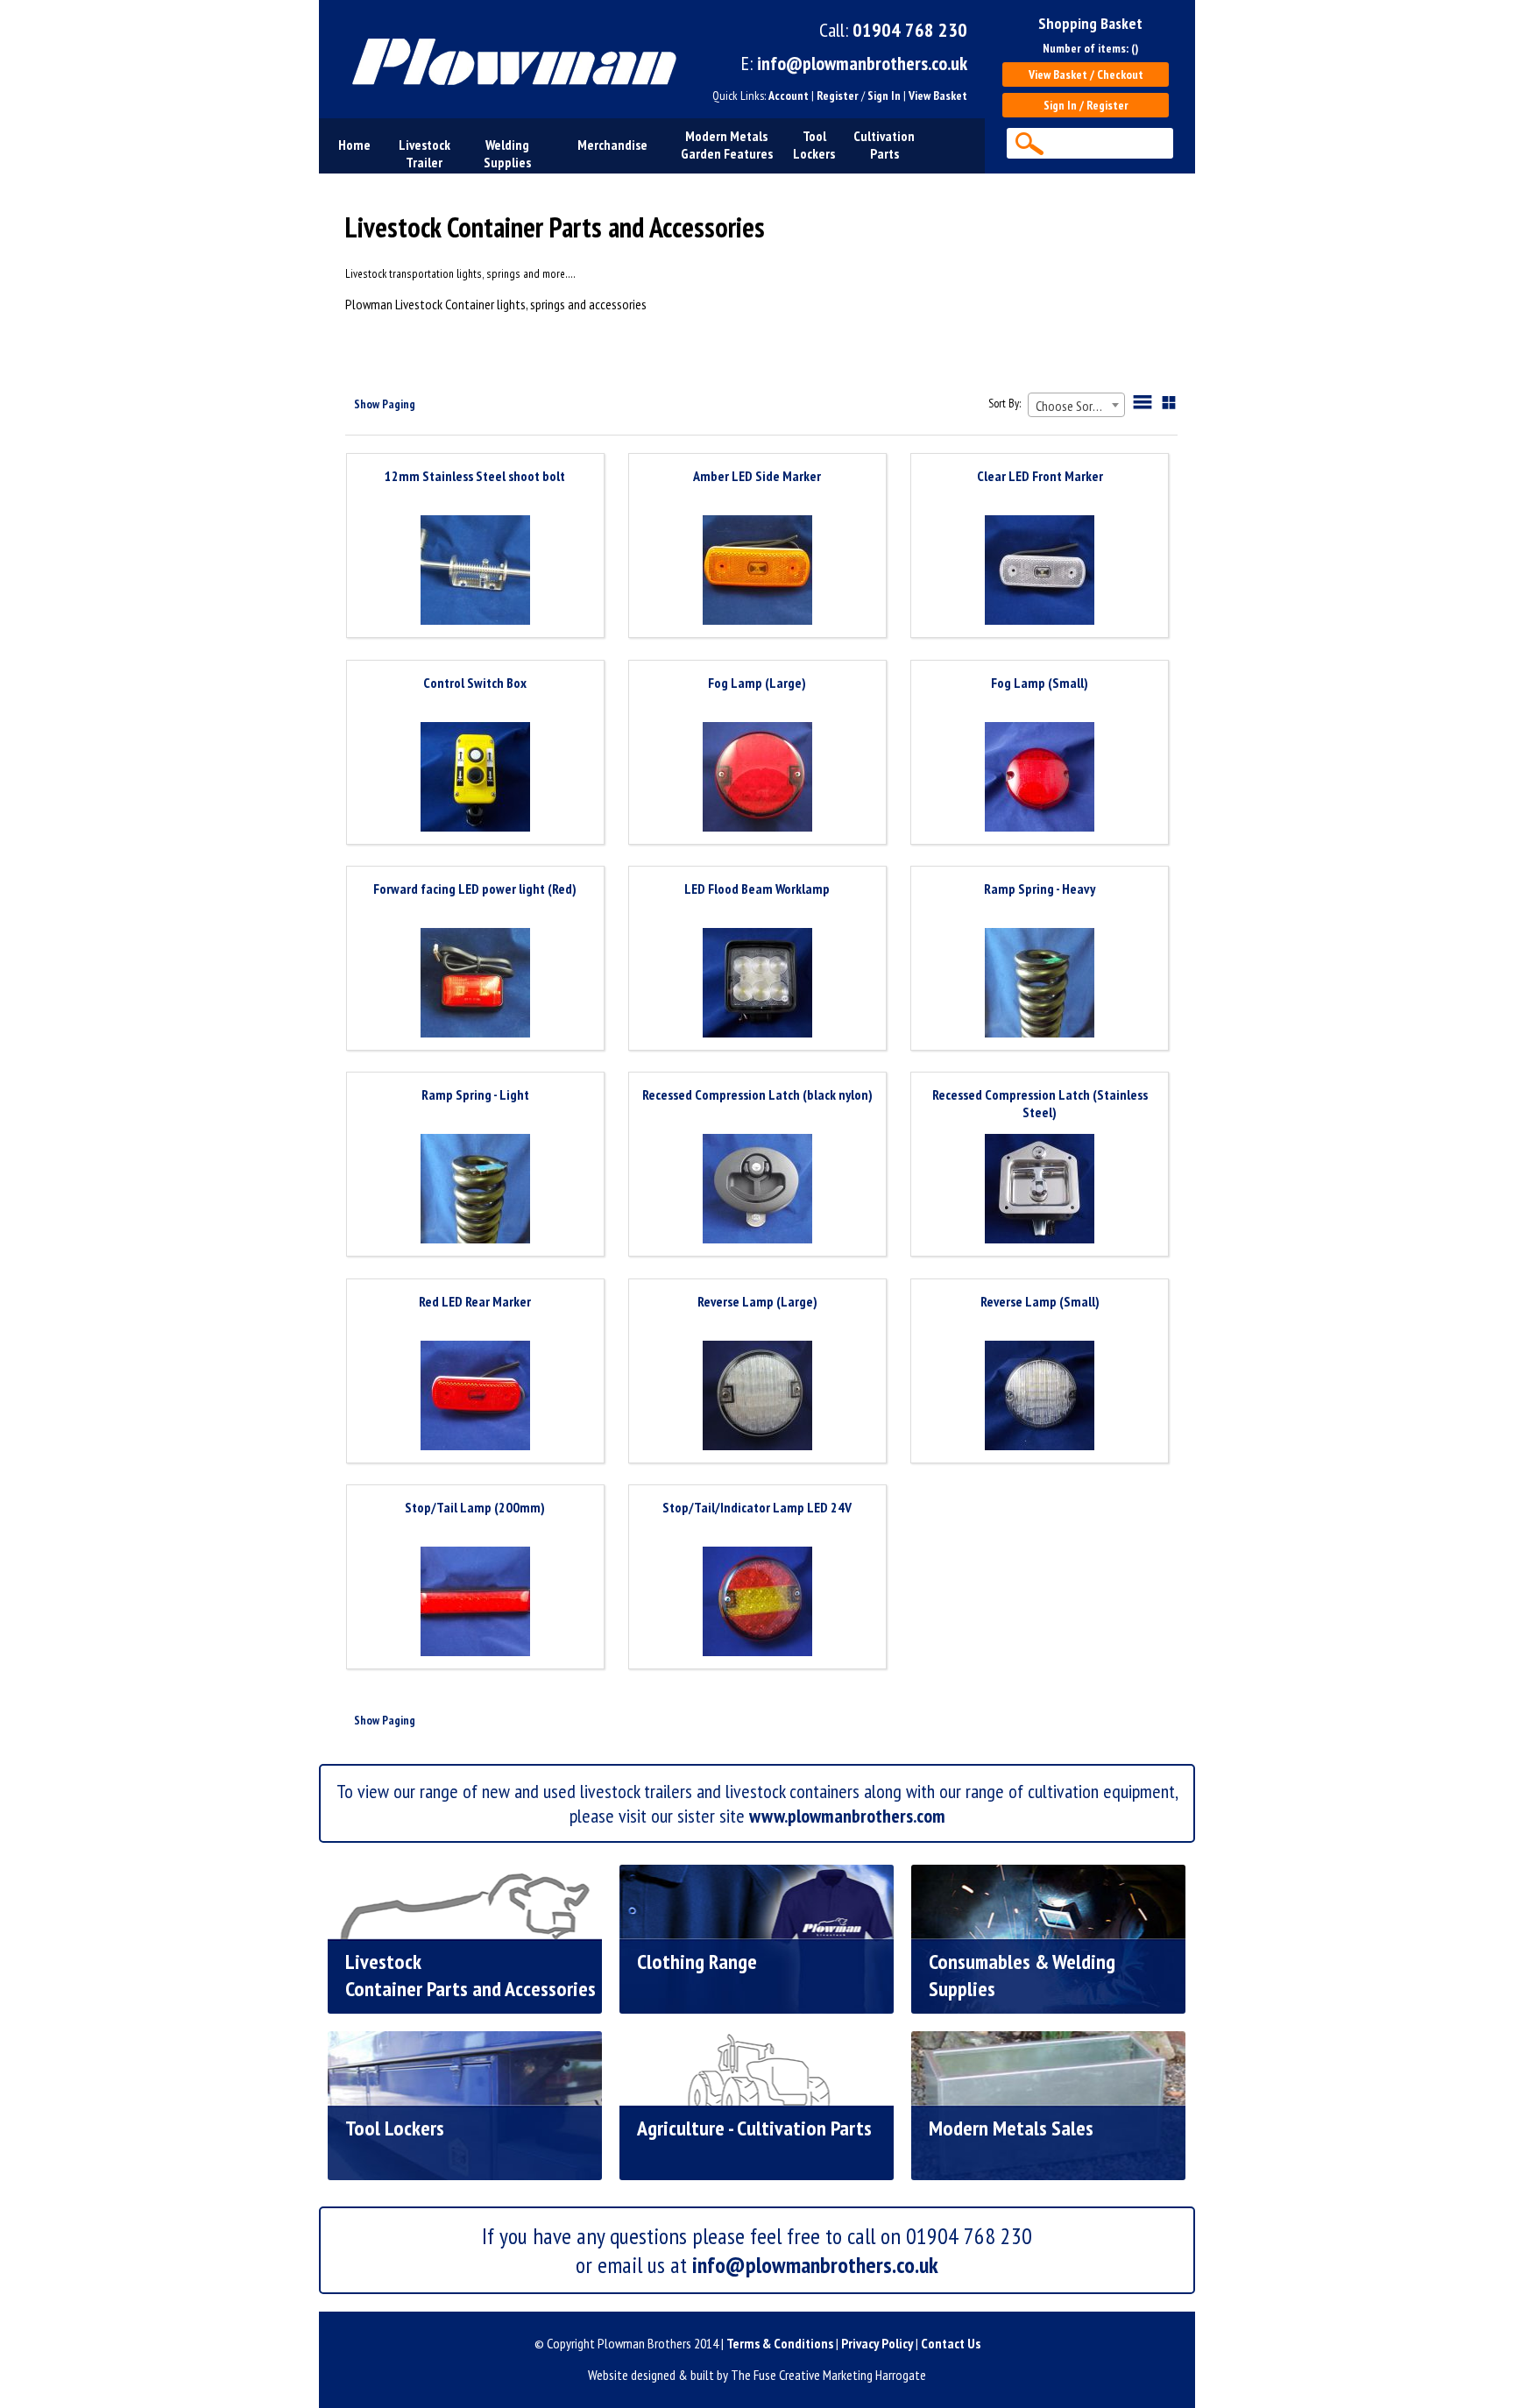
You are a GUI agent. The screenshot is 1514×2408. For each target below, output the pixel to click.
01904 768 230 (910, 30)
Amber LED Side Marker (757, 476)
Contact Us (951, 2343)
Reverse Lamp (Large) (757, 1301)
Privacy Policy (877, 2343)
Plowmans (506, 59)
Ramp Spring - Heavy (1040, 889)
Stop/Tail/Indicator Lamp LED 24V (757, 1507)
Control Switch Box (475, 683)
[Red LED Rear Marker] (475, 1397)
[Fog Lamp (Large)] (757, 779)
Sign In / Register (1086, 105)
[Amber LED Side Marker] (757, 572)
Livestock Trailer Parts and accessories (424, 171)
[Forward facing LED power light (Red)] (475, 984)
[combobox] (1076, 405)
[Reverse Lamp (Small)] (1040, 1397)
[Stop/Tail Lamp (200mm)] (475, 1603)
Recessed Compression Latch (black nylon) (757, 1094)
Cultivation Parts (884, 145)
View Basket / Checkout (1086, 74)
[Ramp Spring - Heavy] (1040, 984)
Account (789, 96)
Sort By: (1005, 403)
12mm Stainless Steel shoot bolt (475, 476)
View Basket (938, 96)
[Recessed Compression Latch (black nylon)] (757, 1190)
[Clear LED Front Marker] (1040, 572)
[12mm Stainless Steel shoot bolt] (475, 572)
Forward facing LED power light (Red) (475, 889)
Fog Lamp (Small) (1040, 683)
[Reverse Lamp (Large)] (757, 1397)
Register (838, 96)
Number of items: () (1090, 48)
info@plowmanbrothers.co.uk (862, 63)
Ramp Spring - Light (475, 1094)
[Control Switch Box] (475, 779)
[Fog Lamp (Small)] (1040, 779)
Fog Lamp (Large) (757, 683)
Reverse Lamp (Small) (1040, 1301)
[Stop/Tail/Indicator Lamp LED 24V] (757, 1603)
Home (354, 145)
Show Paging (385, 404)
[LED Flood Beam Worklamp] (757, 984)
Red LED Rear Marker (475, 1301)
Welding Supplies (507, 153)
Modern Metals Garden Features (727, 145)
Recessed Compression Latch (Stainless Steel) (1040, 1103)
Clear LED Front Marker (1040, 476)
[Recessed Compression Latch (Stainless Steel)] (1040, 1190)
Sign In (884, 96)
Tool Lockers (814, 145)
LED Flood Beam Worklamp (757, 889)
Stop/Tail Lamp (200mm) (475, 1507)
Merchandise (612, 145)
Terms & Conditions (780, 2343)
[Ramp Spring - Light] (475, 1190)
